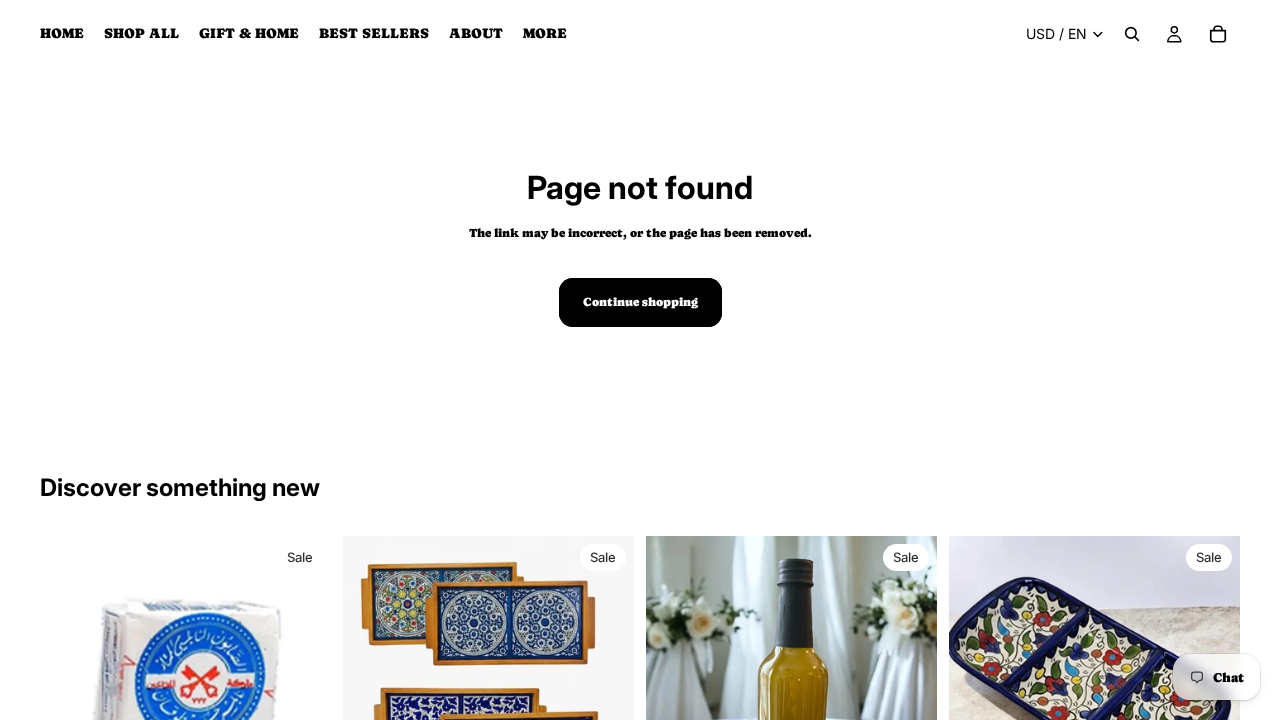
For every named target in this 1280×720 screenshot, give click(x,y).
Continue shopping (640, 302)
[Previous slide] (70, 682)
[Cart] (1218, 34)
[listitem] (545, 34)
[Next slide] (301, 682)
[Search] (1132, 34)
